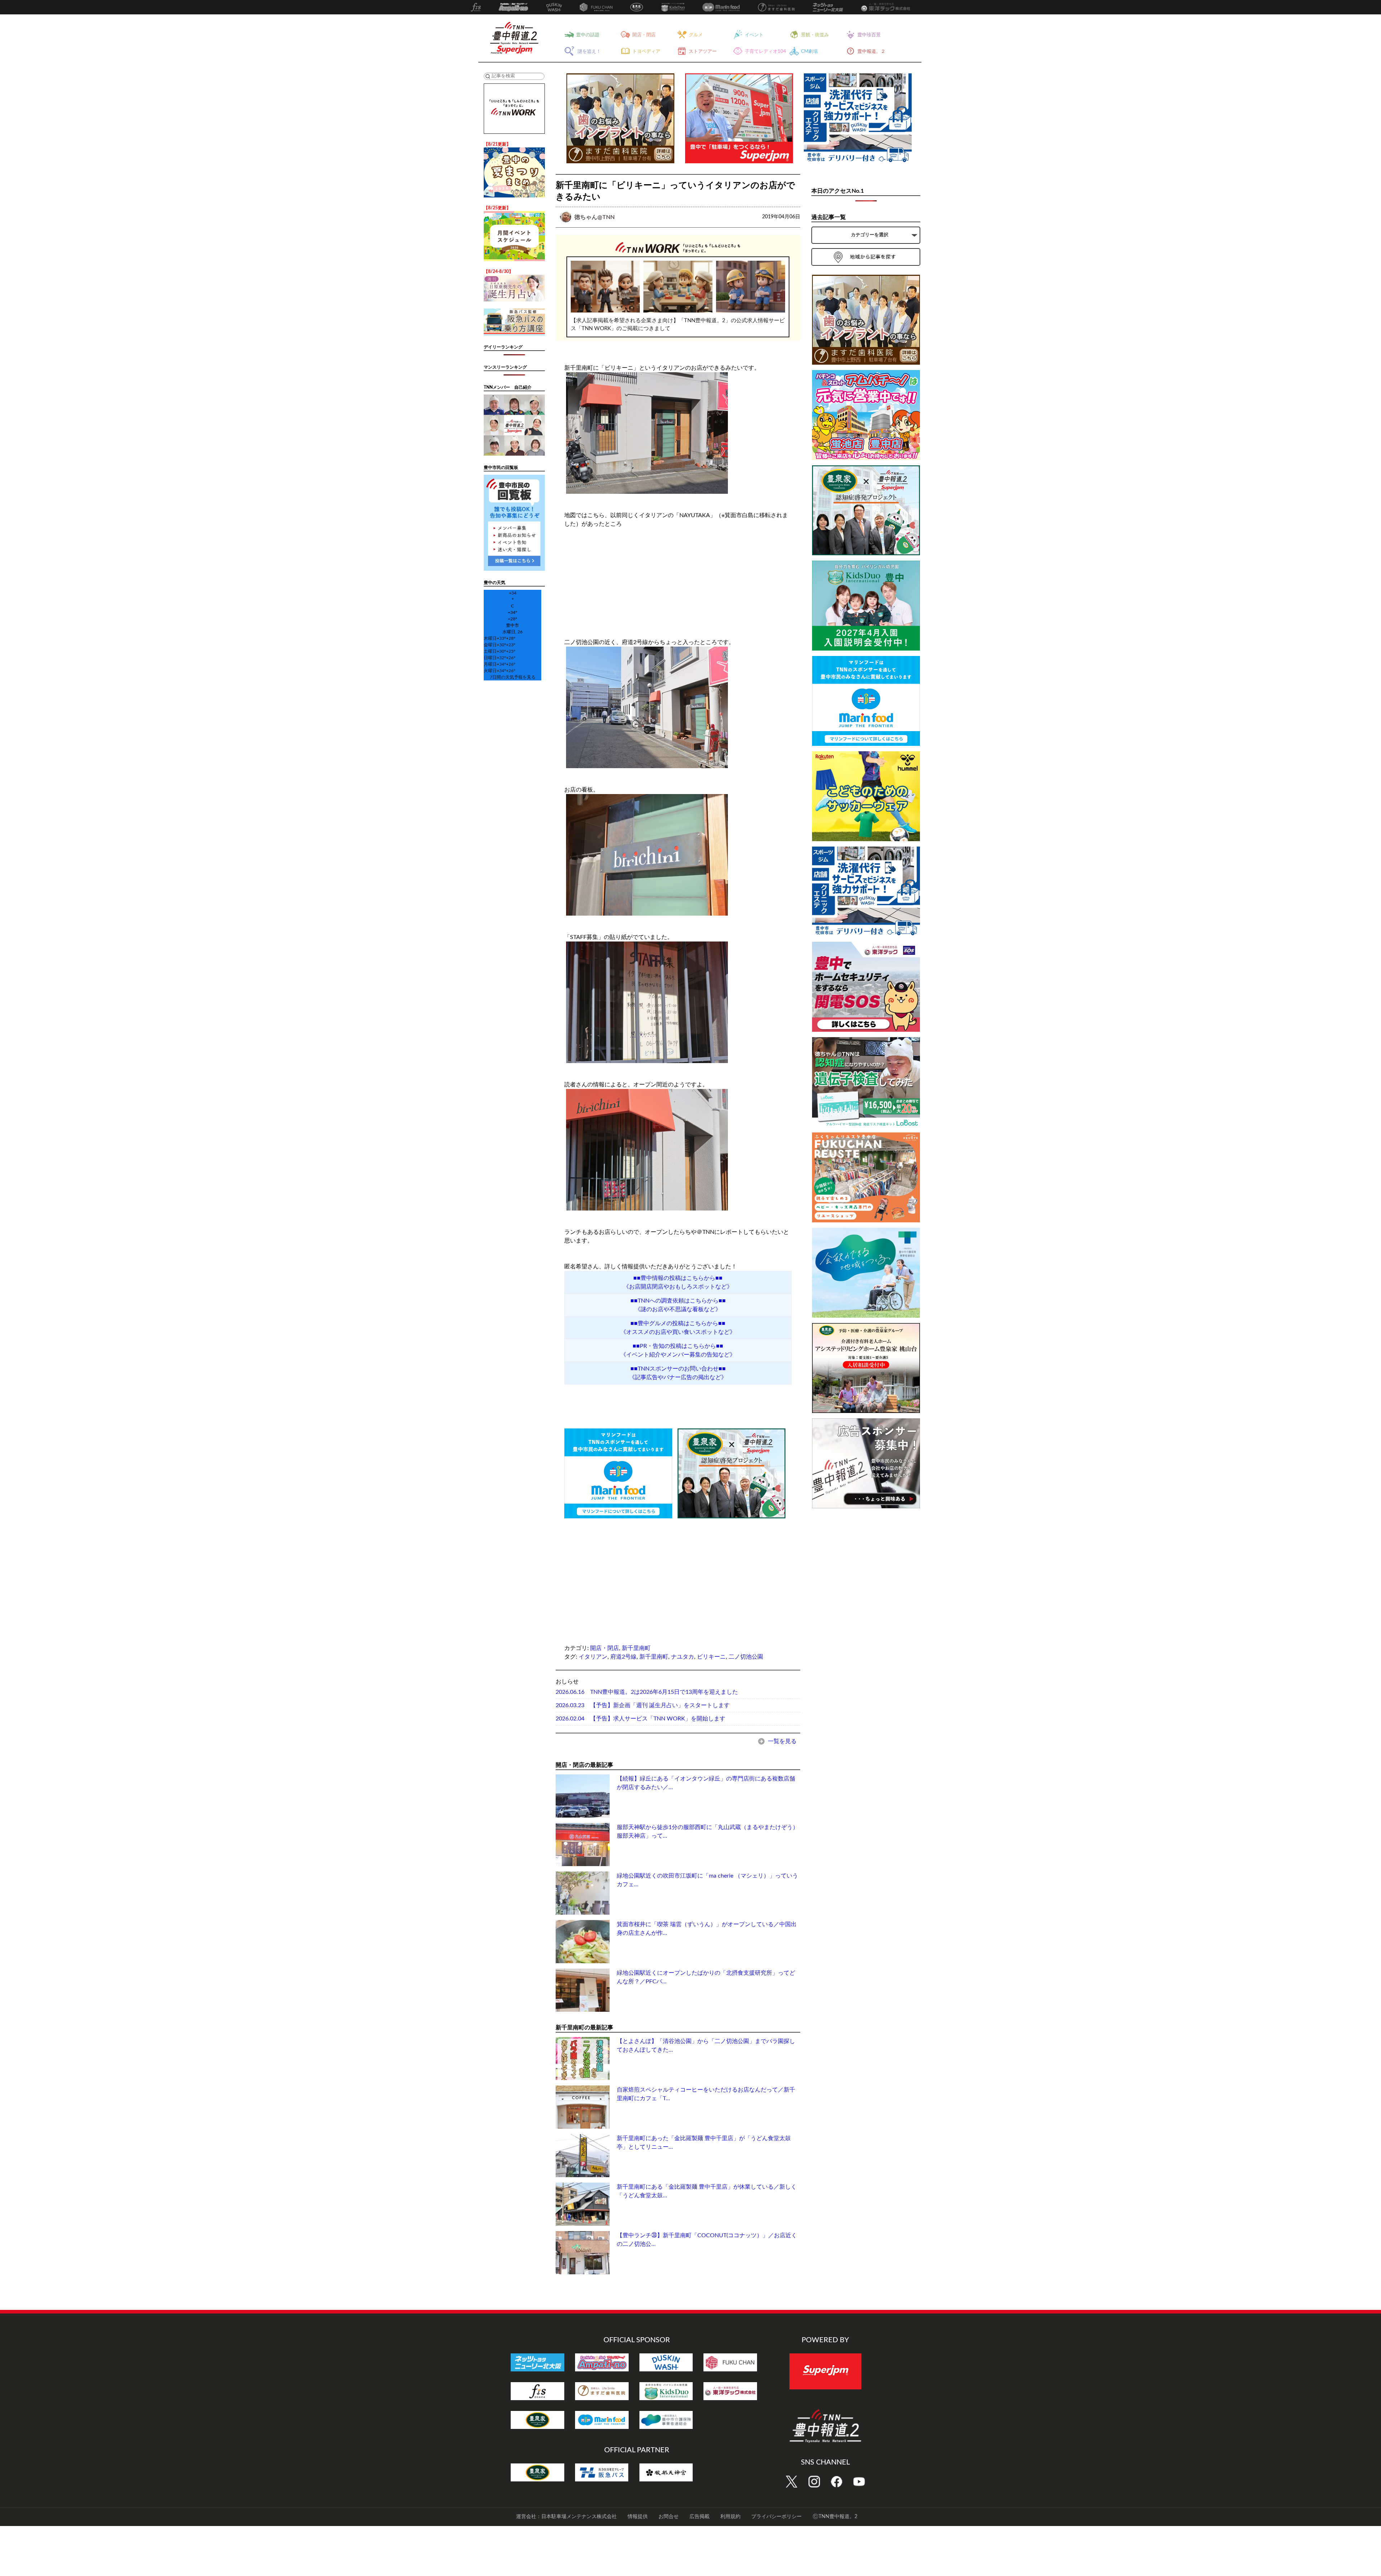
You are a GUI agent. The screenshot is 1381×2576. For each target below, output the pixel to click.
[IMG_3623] (678, 433)
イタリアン (593, 1657)
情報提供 (638, 2517)
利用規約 (730, 2517)
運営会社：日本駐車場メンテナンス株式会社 (566, 2517)
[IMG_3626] (678, 1002)
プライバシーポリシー (776, 2517)
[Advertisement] (618, 1570)
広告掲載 (699, 2517)
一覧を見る (781, 1741)
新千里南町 (636, 1648)
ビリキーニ (711, 1657)
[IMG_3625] (678, 707)
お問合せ (669, 2517)
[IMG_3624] (678, 855)
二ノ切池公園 (746, 1657)
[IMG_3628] (678, 1150)
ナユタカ (683, 1657)
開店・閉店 (605, 1648)
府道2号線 (623, 1657)
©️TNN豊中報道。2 (835, 2517)
